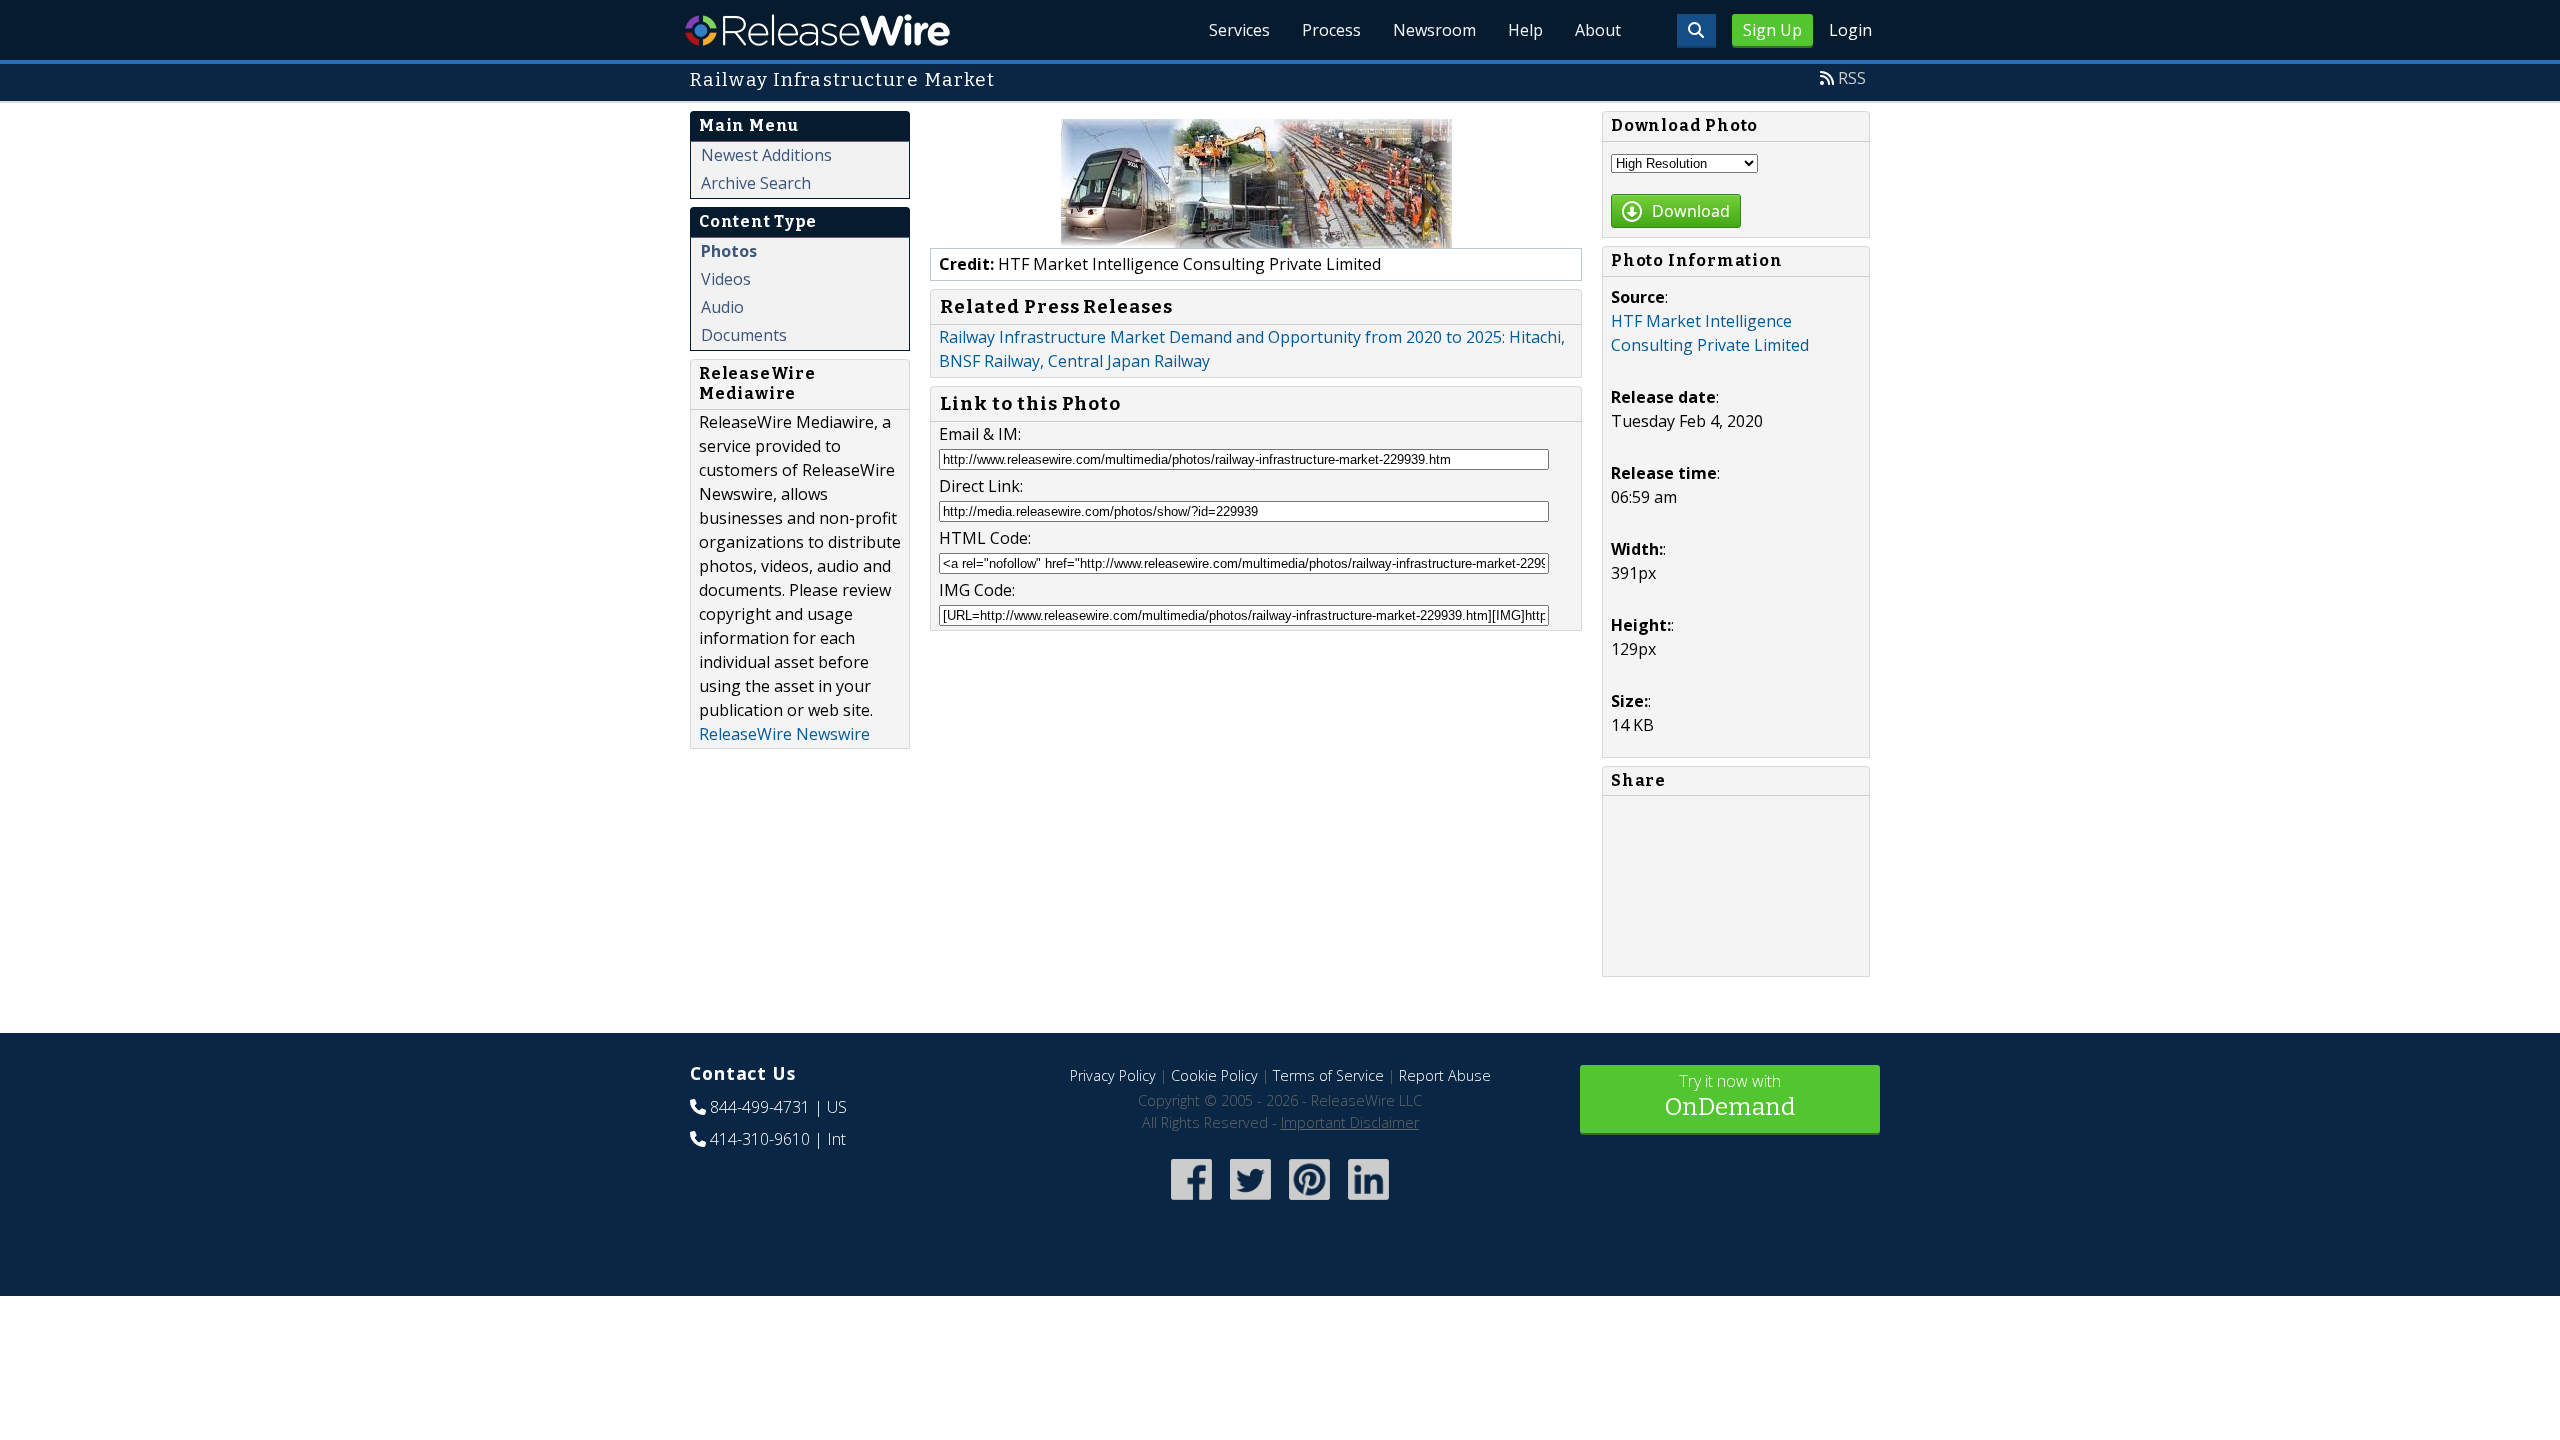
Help (1525, 30)
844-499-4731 (760, 1107)
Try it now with (1730, 1095)
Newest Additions (766, 155)
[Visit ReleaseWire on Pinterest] (1309, 1201)
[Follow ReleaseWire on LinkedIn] (1368, 1201)
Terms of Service (1328, 1075)
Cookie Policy (1214, 1075)
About (1598, 30)
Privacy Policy (1113, 1075)
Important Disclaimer (1350, 1122)
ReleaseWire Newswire (784, 734)
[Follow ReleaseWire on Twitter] (1250, 1201)
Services (1239, 30)
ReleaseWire (817, 30)
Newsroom (1434, 30)
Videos (726, 279)
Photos (729, 251)
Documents (744, 335)
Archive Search (756, 183)
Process (1331, 30)
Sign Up (1772, 30)
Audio (722, 307)
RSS (1852, 78)
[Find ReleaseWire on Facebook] (1191, 1201)
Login (1850, 30)
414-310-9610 (760, 1139)
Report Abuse (1445, 1075)
